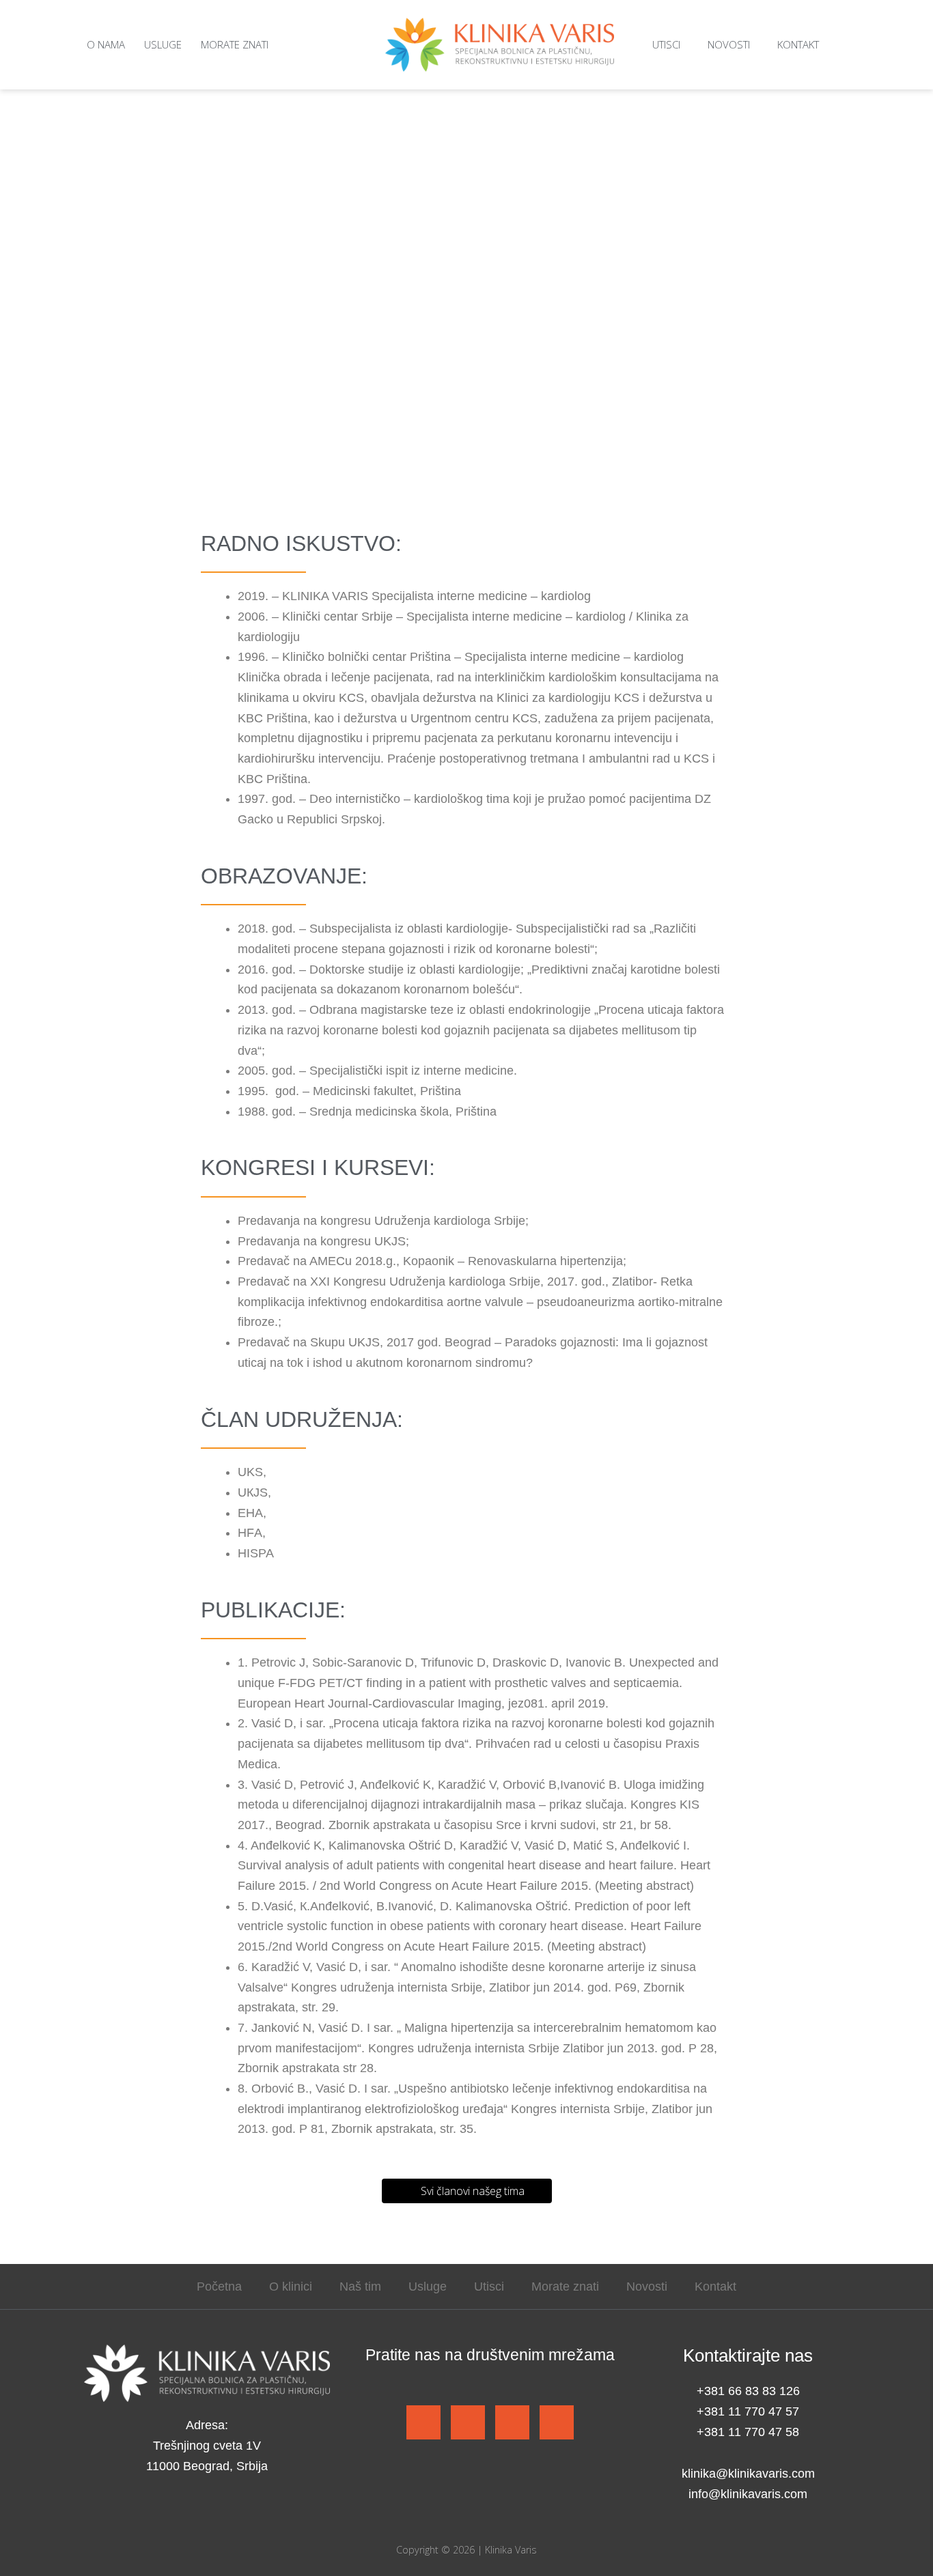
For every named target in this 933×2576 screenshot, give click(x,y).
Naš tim (360, 2287)
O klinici (291, 2287)
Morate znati (235, 44)
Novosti (729, 44)
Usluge (163, 44)
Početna (219, 2287)
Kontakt (798, 44)
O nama (106, 44)
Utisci (666, 44)
